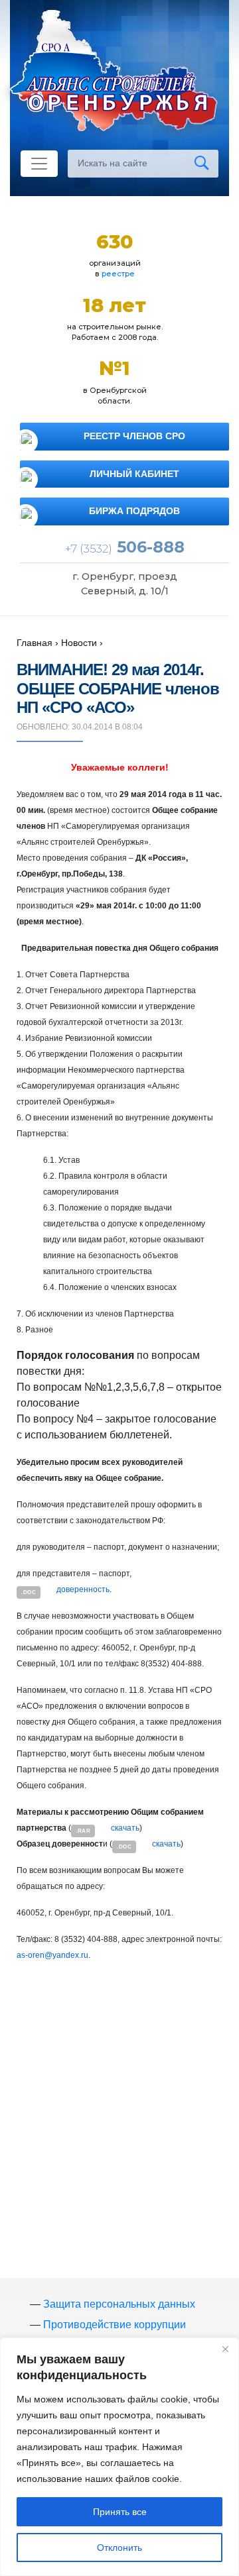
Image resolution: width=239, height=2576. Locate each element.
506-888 (125, 547)
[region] (119, 2457)
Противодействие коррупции (115, 2325)
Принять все (120, 2512)
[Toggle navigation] (39, 164)
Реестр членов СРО (134, 436)
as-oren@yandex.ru (52, 1955)
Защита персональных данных (119, 2304)
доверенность (83, 1589)
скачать (125, 1828)
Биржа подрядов (134, 511)
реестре (118, 274)
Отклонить (119, 2548)
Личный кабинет (134, 474)
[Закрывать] (225, 2349)
